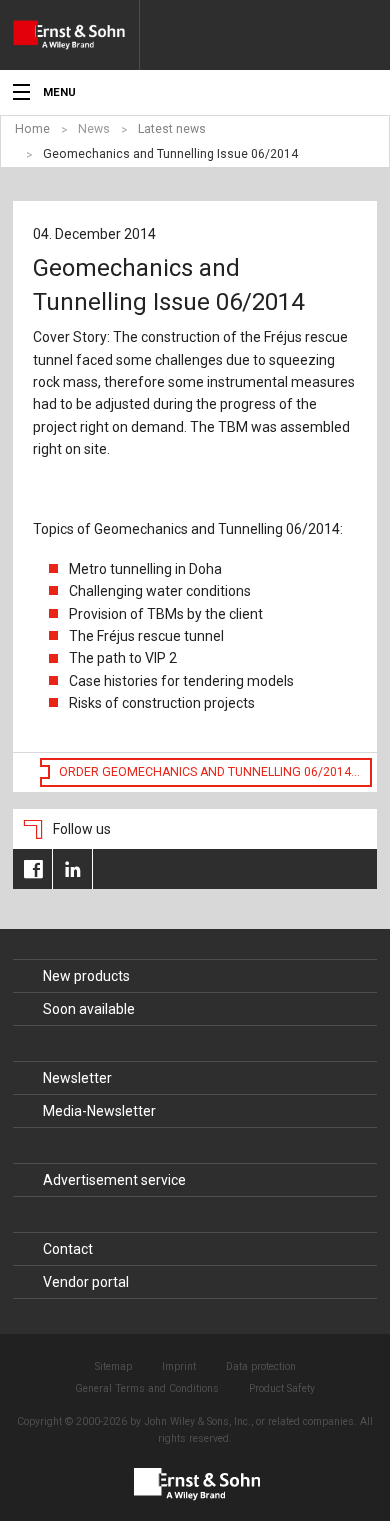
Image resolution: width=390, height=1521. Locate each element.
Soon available (89, 1009)
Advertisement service (114, 1180)
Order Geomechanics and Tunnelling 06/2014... (209, 772)
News (94, 129)
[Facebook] (32, 869)
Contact (68, 1249)
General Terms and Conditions (147, 1388)
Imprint (179, 1366)
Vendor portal (86, 1282)
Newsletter (77, 1078)
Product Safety (282, 1388)
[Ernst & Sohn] (76, 35)
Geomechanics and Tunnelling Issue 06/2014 (170, 154)
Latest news (172, 129)
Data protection (261, 1366)
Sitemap (113, 1366)
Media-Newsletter (99, 1111)
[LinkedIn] (72, 869)
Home (32, 129)
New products (86, 976)
